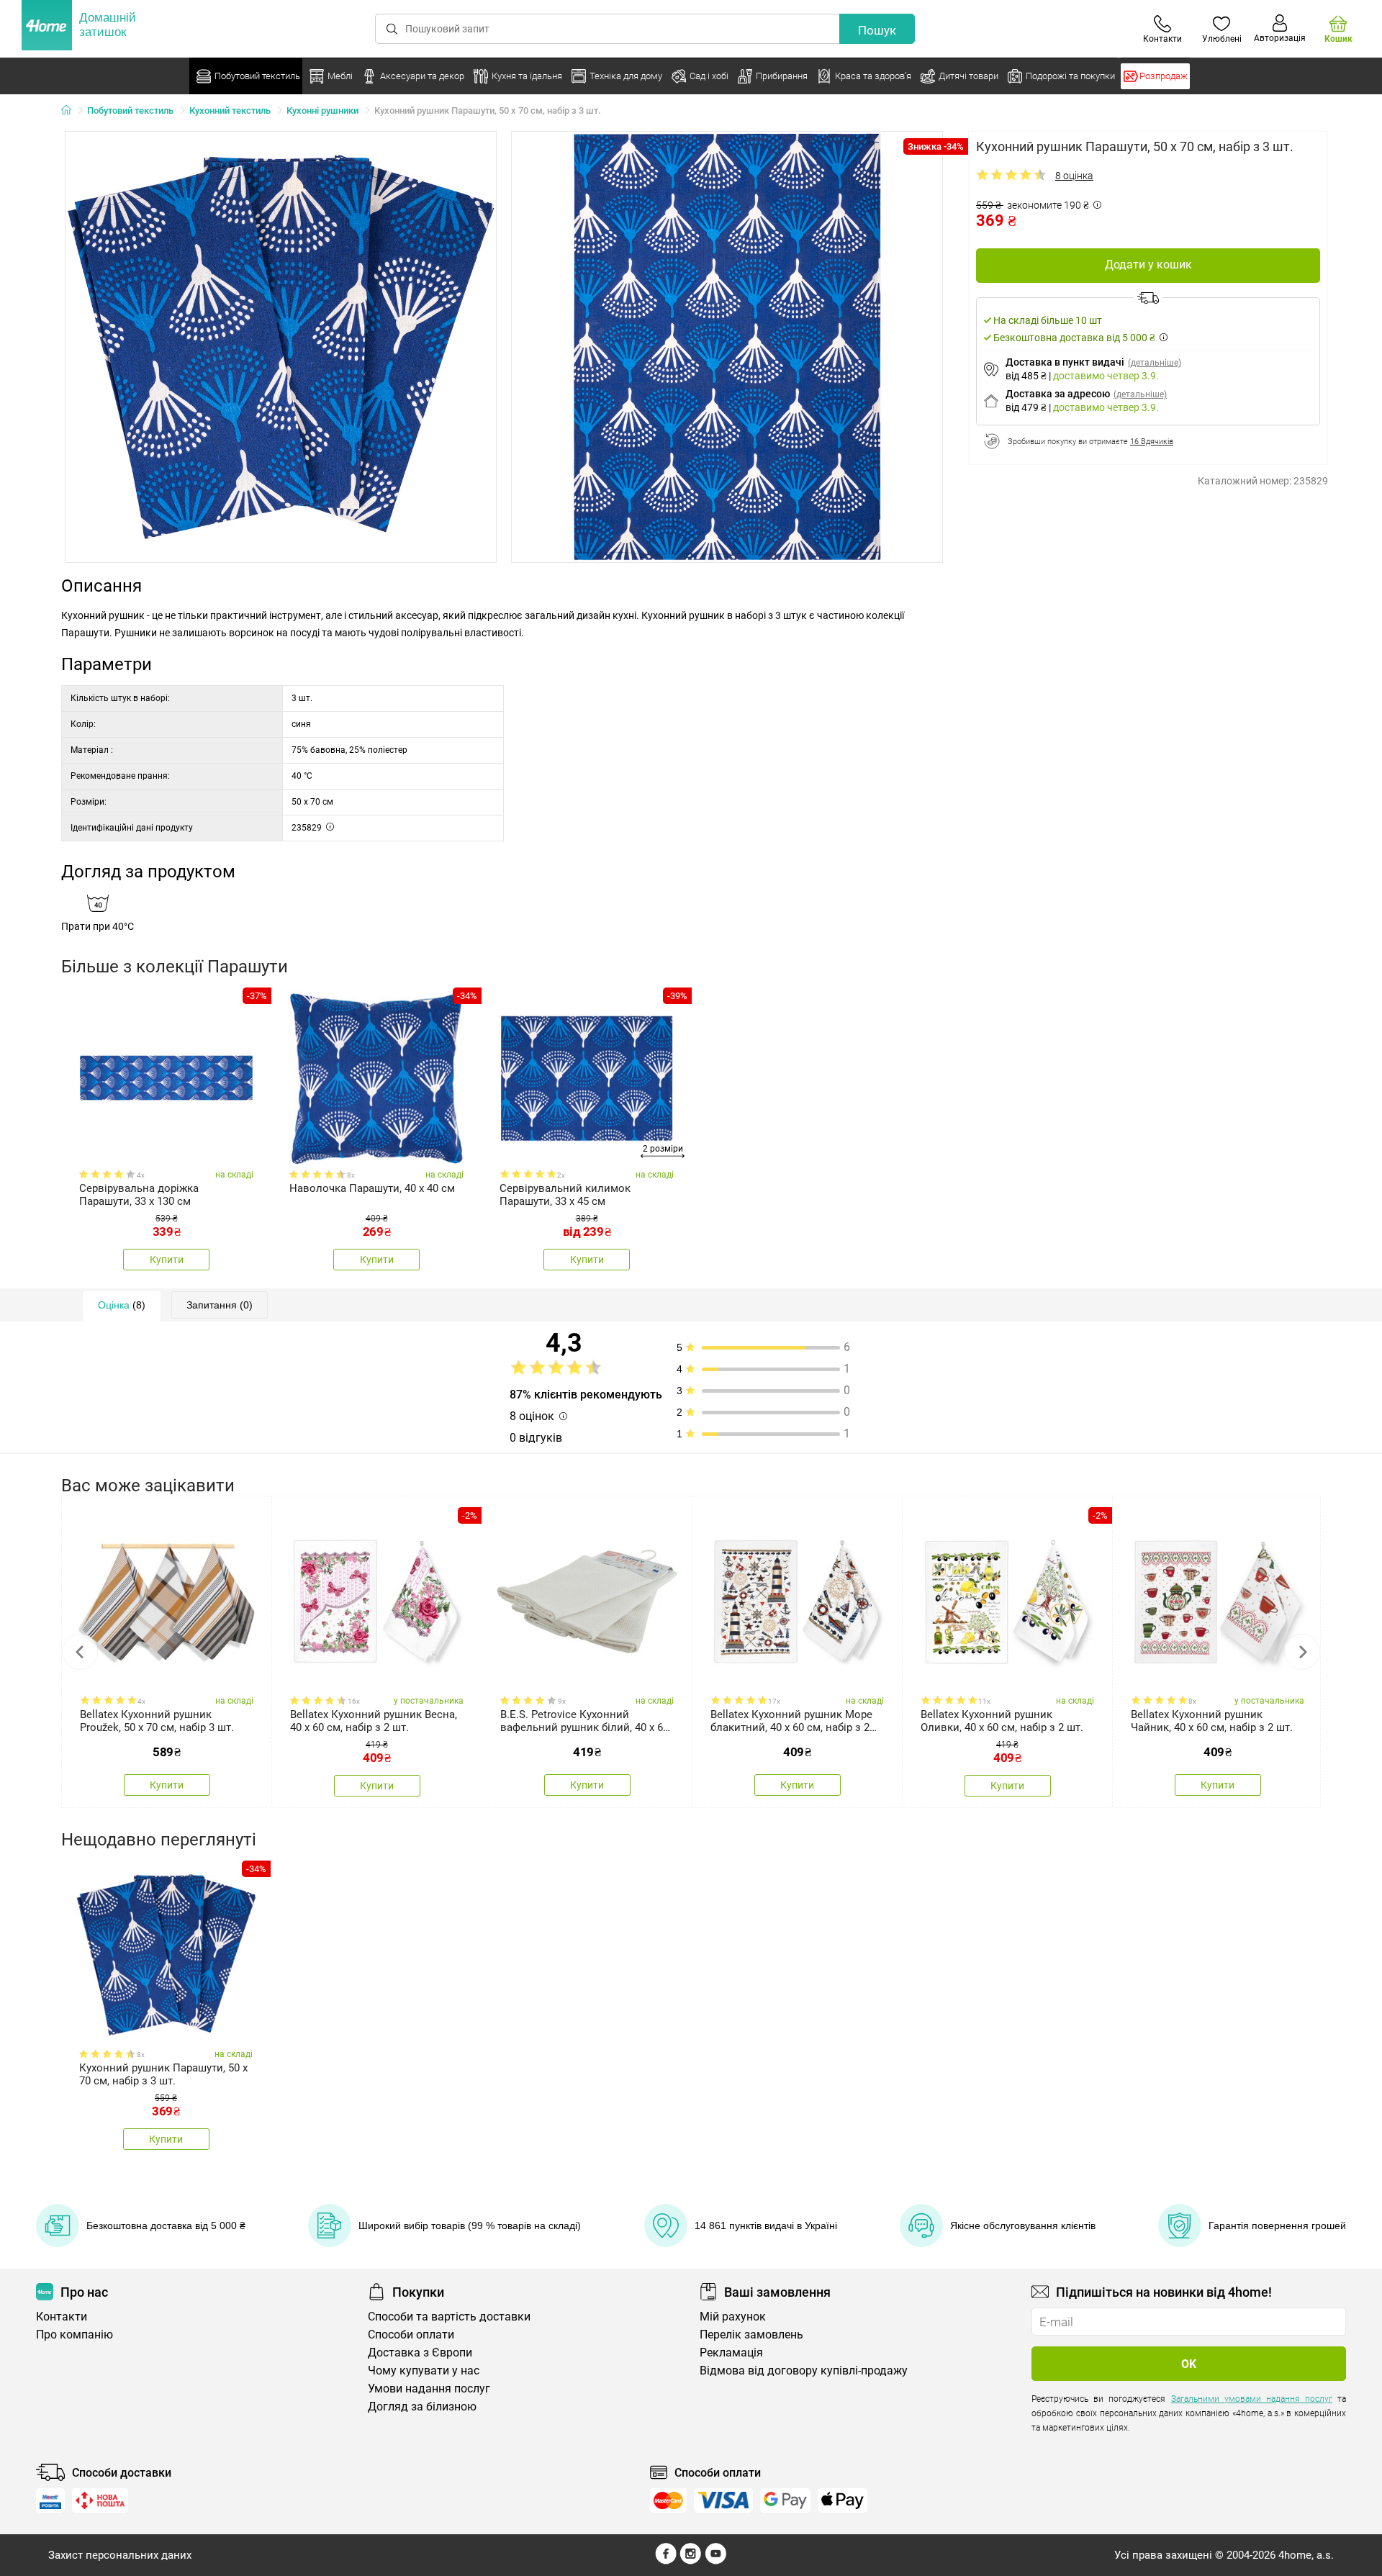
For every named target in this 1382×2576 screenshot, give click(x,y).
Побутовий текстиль (130, 110)
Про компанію (74, 2335)
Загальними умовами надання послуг (1252, 2399)
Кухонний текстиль (230, 110)
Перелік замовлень (751, 2335)
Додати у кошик (1148, 265)
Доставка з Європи (420, 2353)
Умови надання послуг (429, 2389)
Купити (167, 1260)
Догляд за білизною (422, 2406)
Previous (80, 1652)
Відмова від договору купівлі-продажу (804, 2371)
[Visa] (723, 2500)
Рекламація (731, 2353)
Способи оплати (411, 2335)
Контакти (62, 2317)
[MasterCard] (668, 2500)
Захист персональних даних (120, 2555)
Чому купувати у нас (424, 2371)
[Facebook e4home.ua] (666, 2561)
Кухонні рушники (322, 110)
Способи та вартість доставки (449, 2317)
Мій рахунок (733, 2317)
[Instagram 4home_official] (691, 2561)
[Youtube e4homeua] (715, 2561)
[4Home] (71, 111)
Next (1302, 1652)
